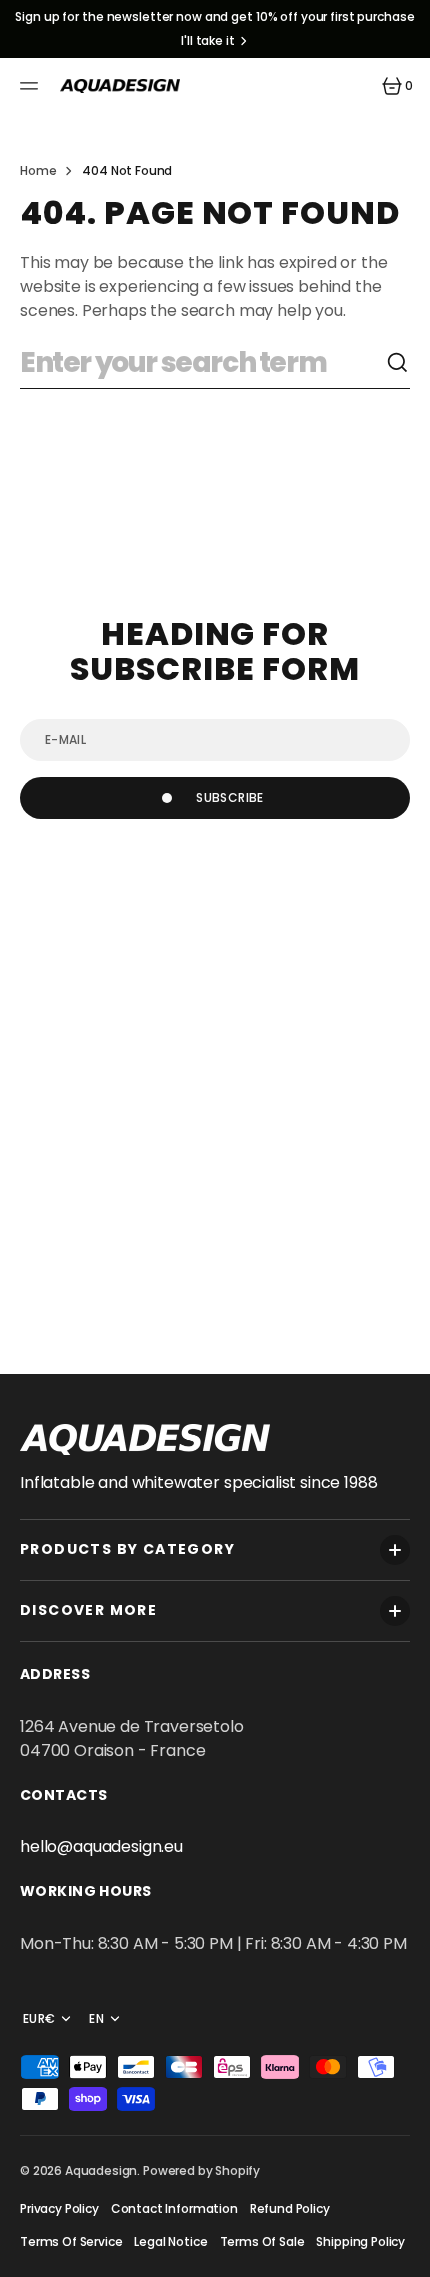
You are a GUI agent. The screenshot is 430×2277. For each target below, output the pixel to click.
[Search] (398, 363)
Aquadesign (101, 2170)
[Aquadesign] (120, 86)
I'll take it (208, 40)
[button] (32, 86)
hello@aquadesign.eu (101, 1846)
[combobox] (203, 363)
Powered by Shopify (201, 2170)
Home (38, 170)
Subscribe (229, 797)
